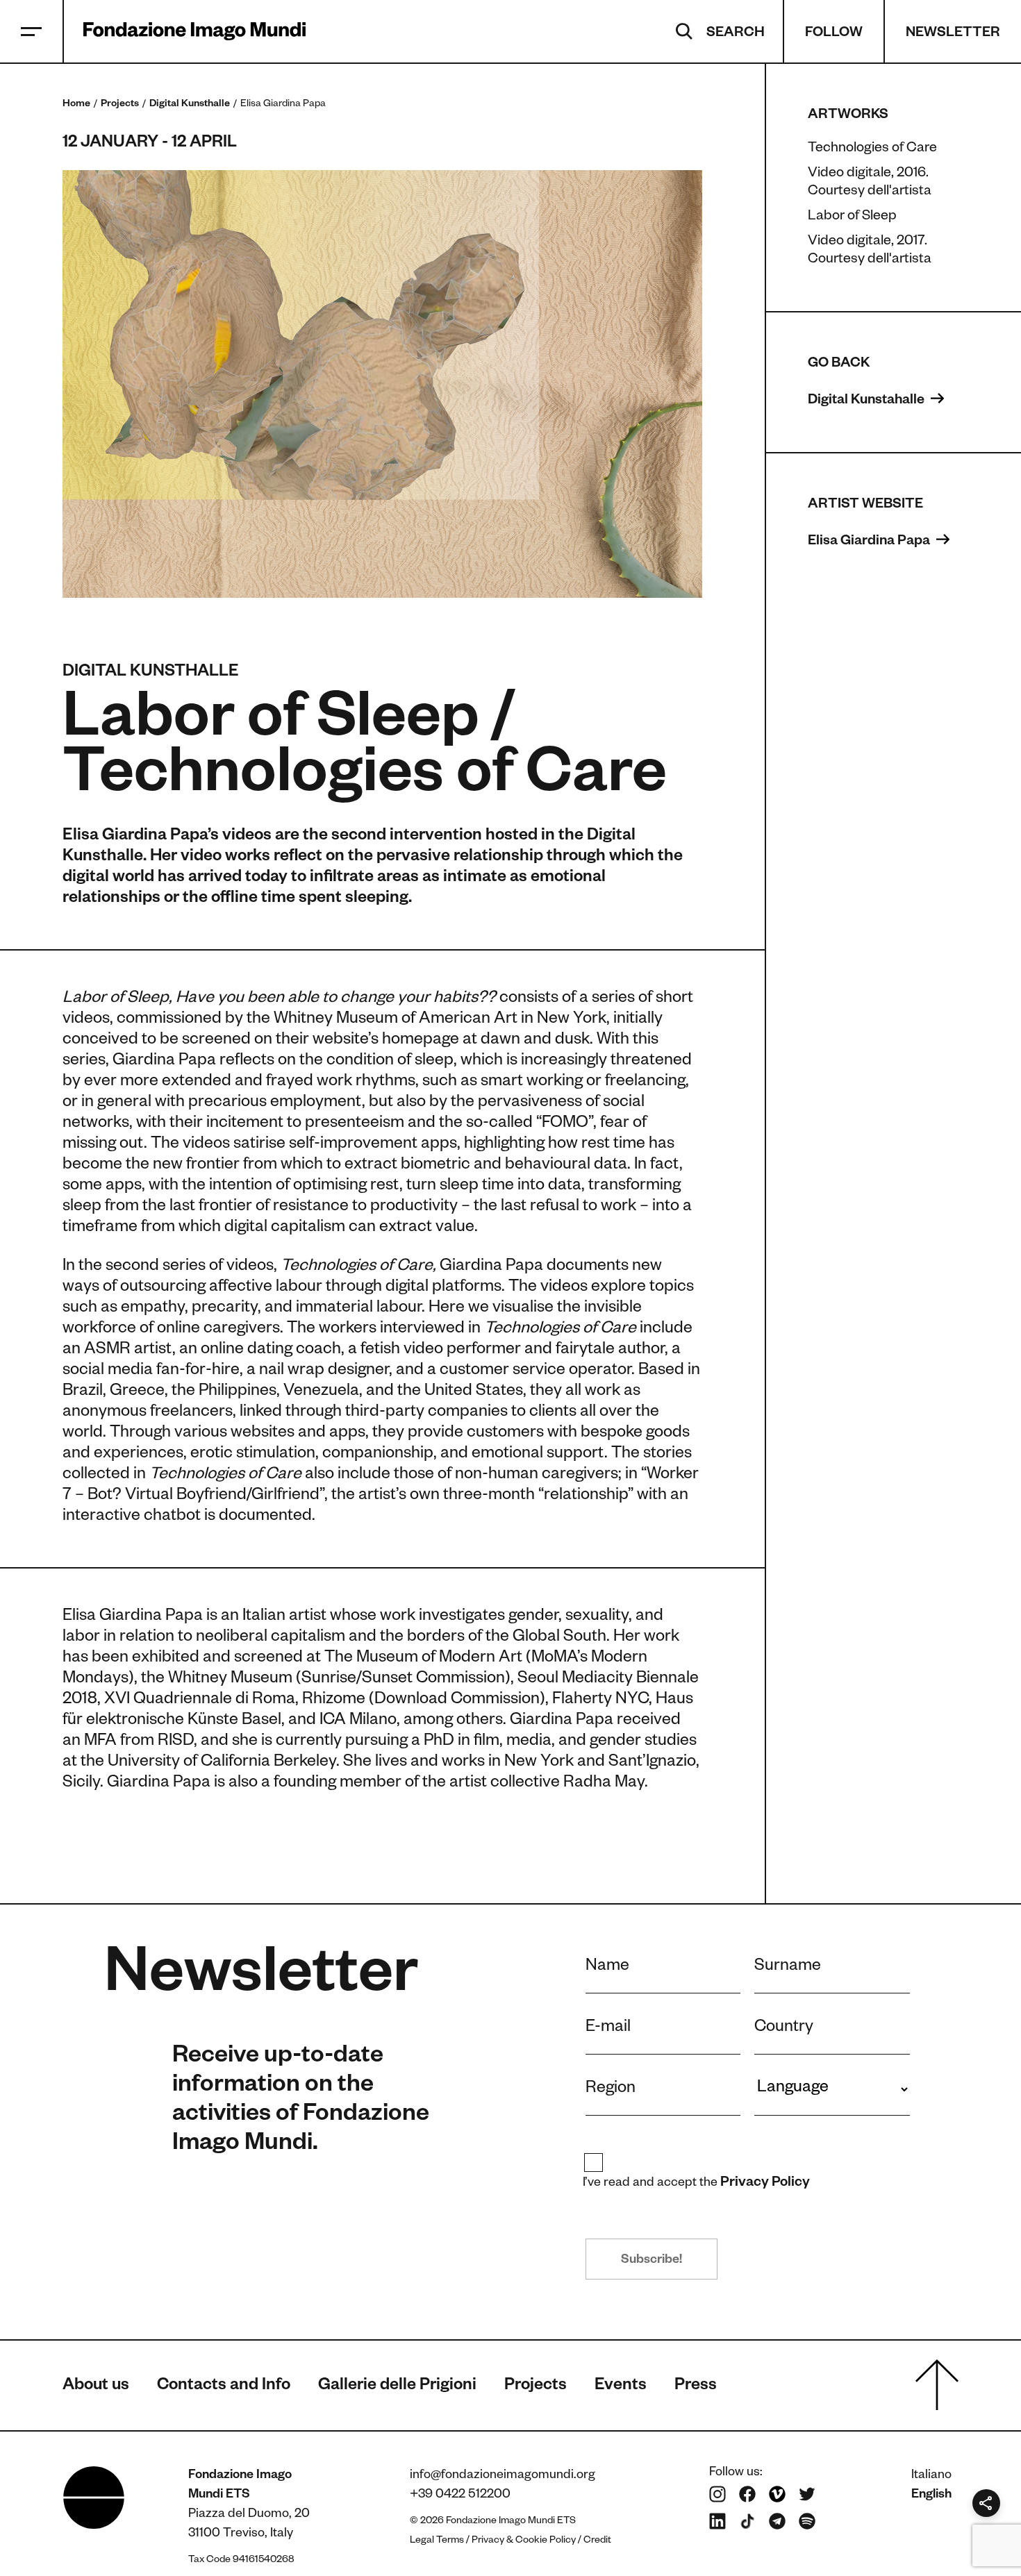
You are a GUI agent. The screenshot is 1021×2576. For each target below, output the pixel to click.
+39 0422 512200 (460, 2495)
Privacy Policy (765, 2184)
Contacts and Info (224, 2387)
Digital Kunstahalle (868, 401)
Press (696, 2387)
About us (96, 2387)
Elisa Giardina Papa (870, 542)
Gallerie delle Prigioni (397, 2387)
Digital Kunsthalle (190, 105)
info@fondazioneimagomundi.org (503, 2476)
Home (76, 105)
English (931, 2495)
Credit (597, 2541)
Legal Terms (437, 2541)
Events (621, 2387)
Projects (120, 105)
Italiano (931, 2476)
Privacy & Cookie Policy (524, 2541)
